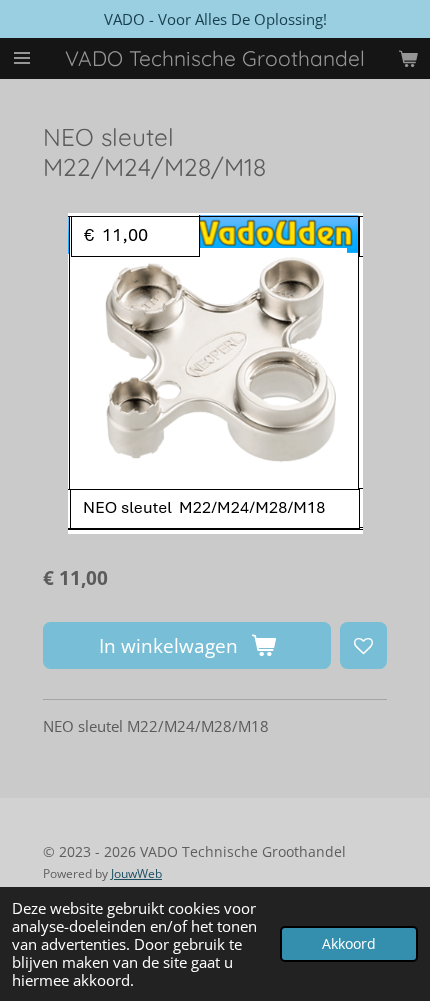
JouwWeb (136, 873)
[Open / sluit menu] (22, 58)
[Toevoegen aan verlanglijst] (363, 645)
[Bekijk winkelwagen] (408, 58)
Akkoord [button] (349, 944)
